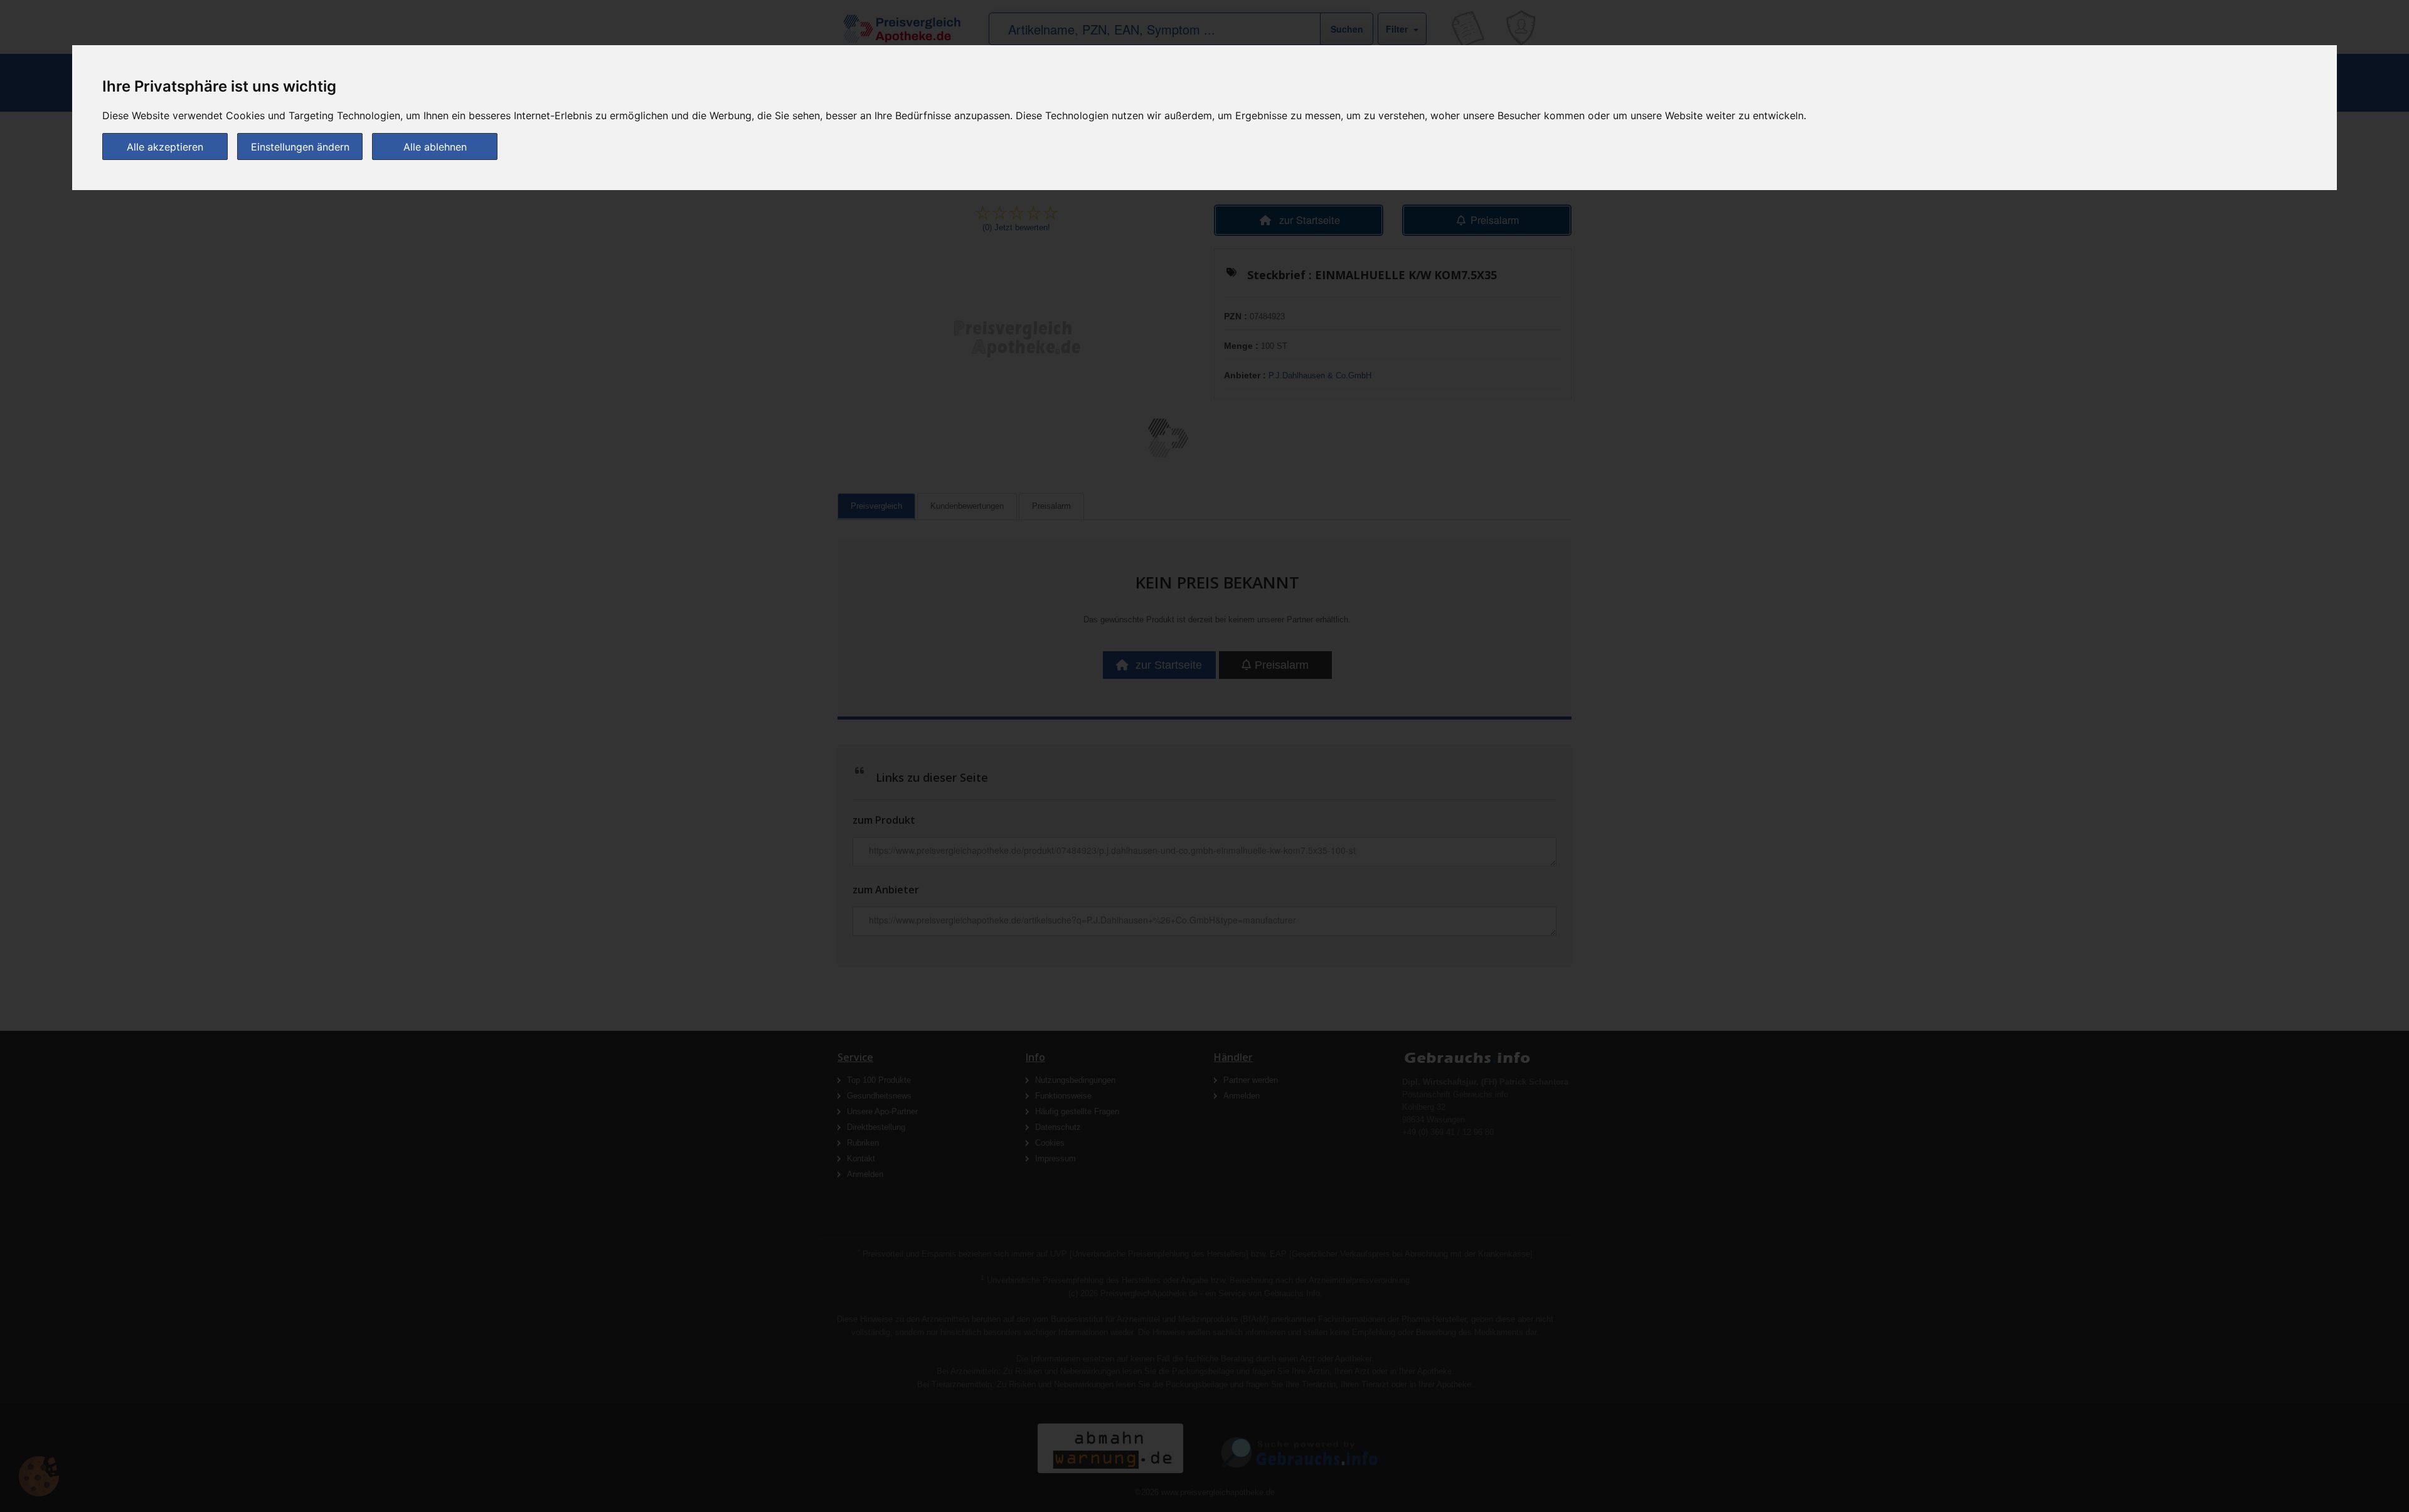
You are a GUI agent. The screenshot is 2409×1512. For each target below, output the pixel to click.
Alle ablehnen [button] (435, 147)
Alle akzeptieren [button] (165, 147)
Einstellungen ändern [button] (300, 147)
